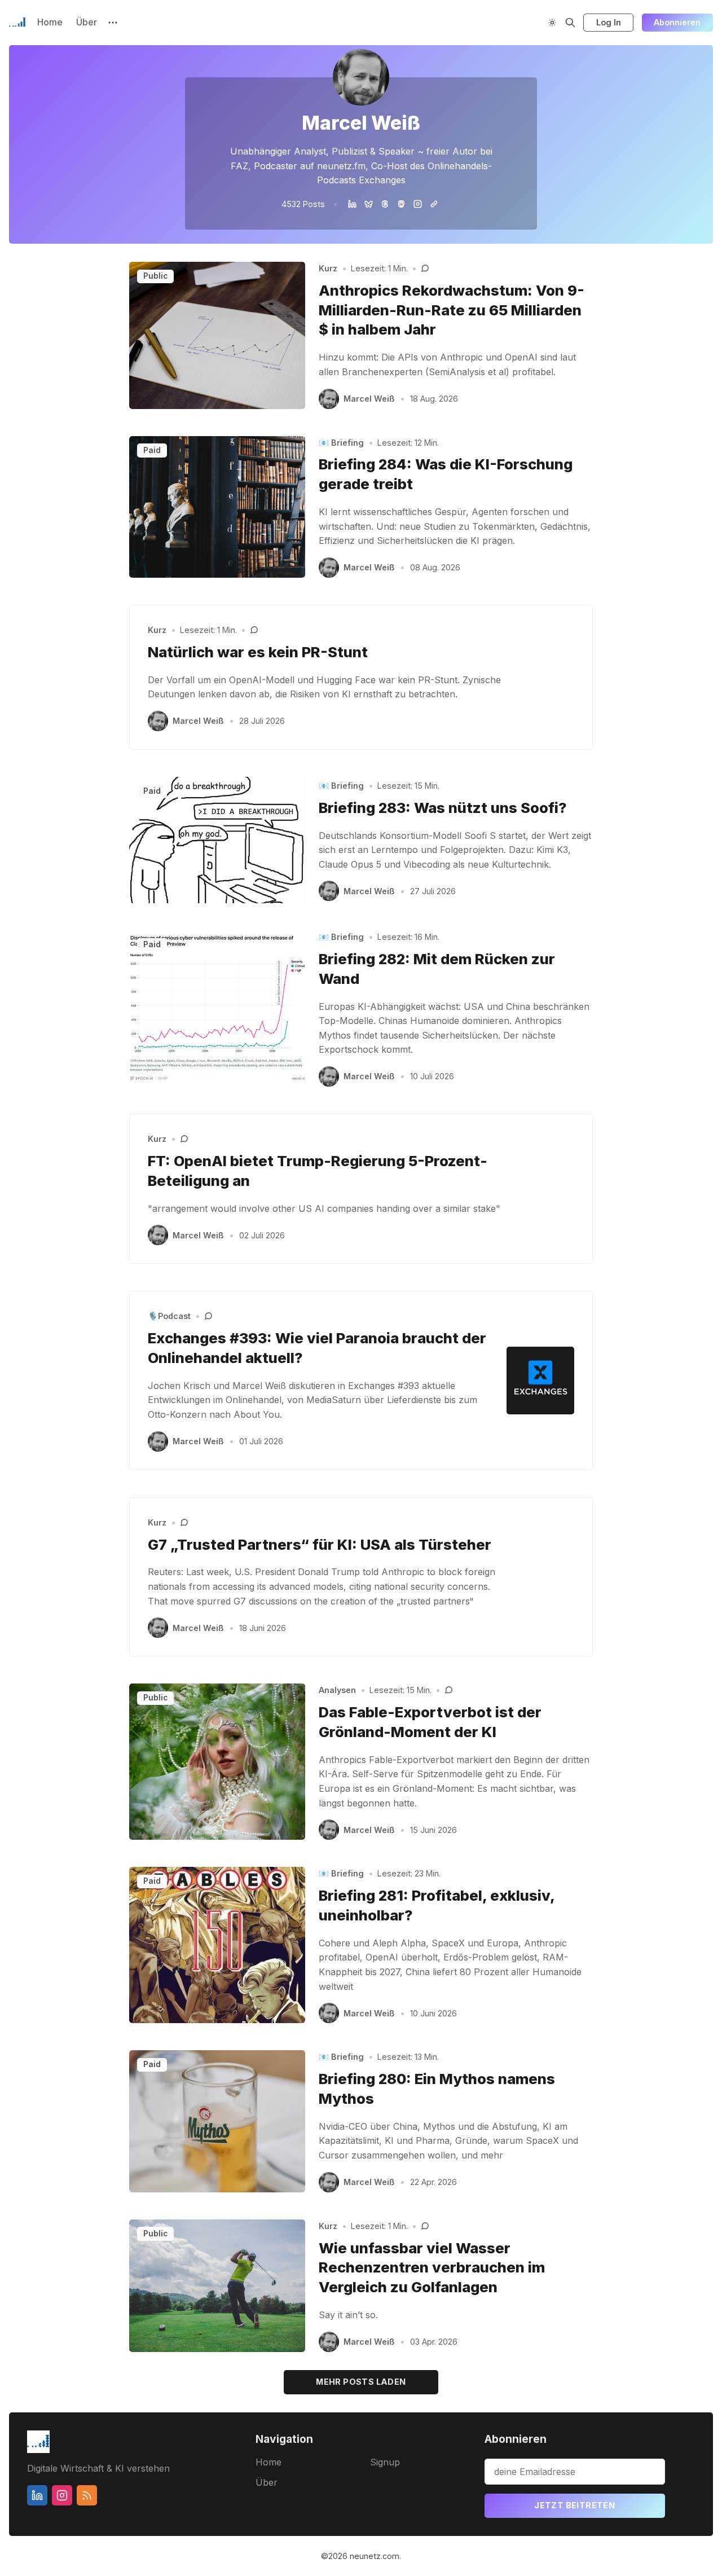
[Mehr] (113, 23)
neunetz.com (375, 2556)
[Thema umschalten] (552, 23)
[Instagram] (418, 204)
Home (50, 22)
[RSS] (87, 2495)
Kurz (328, 268)
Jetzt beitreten (574, 2505)
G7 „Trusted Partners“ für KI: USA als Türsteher (320, 1544)
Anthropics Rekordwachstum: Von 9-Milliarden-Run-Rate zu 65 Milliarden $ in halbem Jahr (452, 310)
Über (87, 22)
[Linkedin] (37, 2495)
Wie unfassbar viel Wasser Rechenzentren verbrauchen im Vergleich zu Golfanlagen (432, 2268)
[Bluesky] (369, 204)
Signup (385, 2462)
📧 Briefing (341, 443)
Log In (609, 22)
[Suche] (570, 23)
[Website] (434, 204)
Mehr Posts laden (361, 2382)
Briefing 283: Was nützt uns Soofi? (443, 808)
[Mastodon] (401, 204)
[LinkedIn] (352, 204)
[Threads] (385, 204)
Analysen (337, 1690)
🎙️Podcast (169, 1316)
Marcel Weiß (369, 399)
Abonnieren (677, 22)
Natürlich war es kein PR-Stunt (258, 652)
